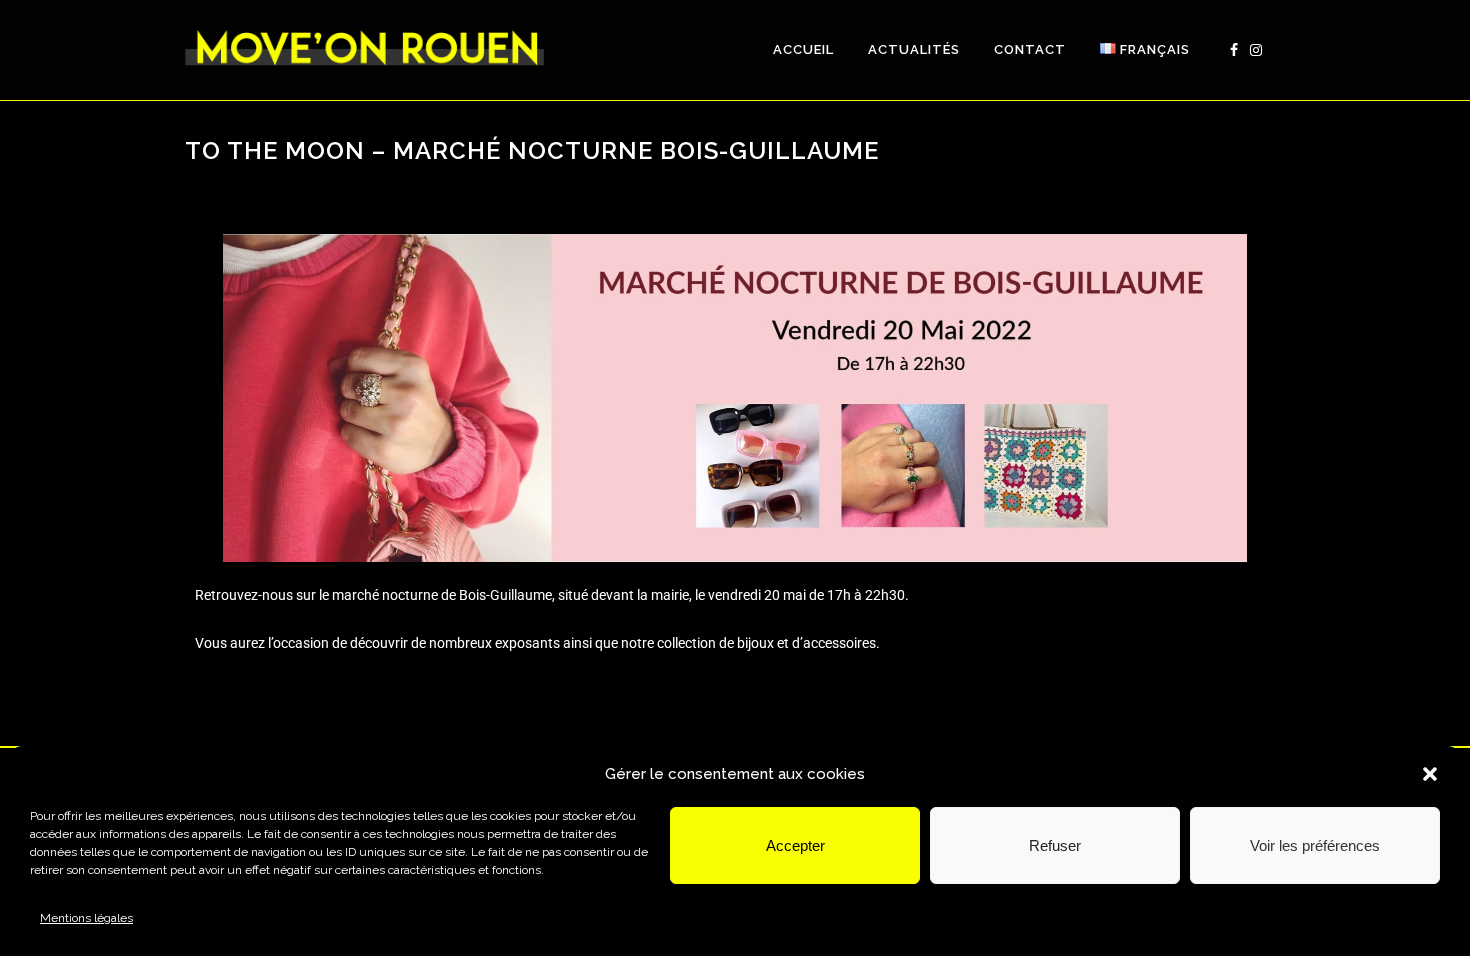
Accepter (795, 845)
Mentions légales (86, 918)
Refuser (1055, 845)
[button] (1430, 774)
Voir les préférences (1315, 845)
